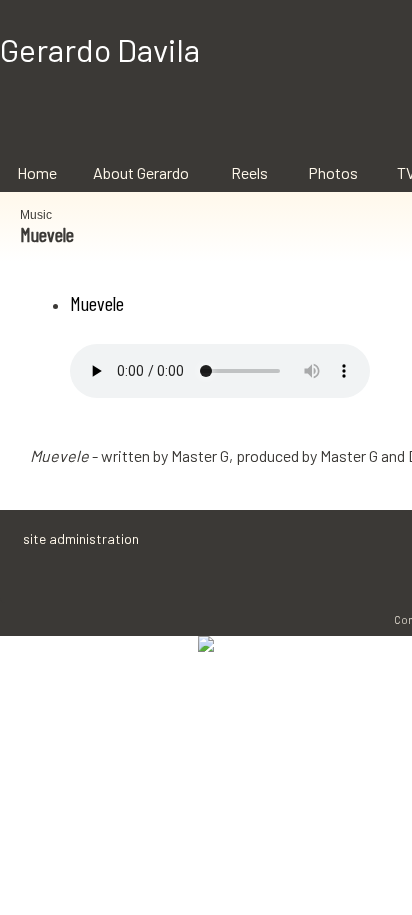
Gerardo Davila (100, 49)
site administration (81, 538)
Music (36, 215)
